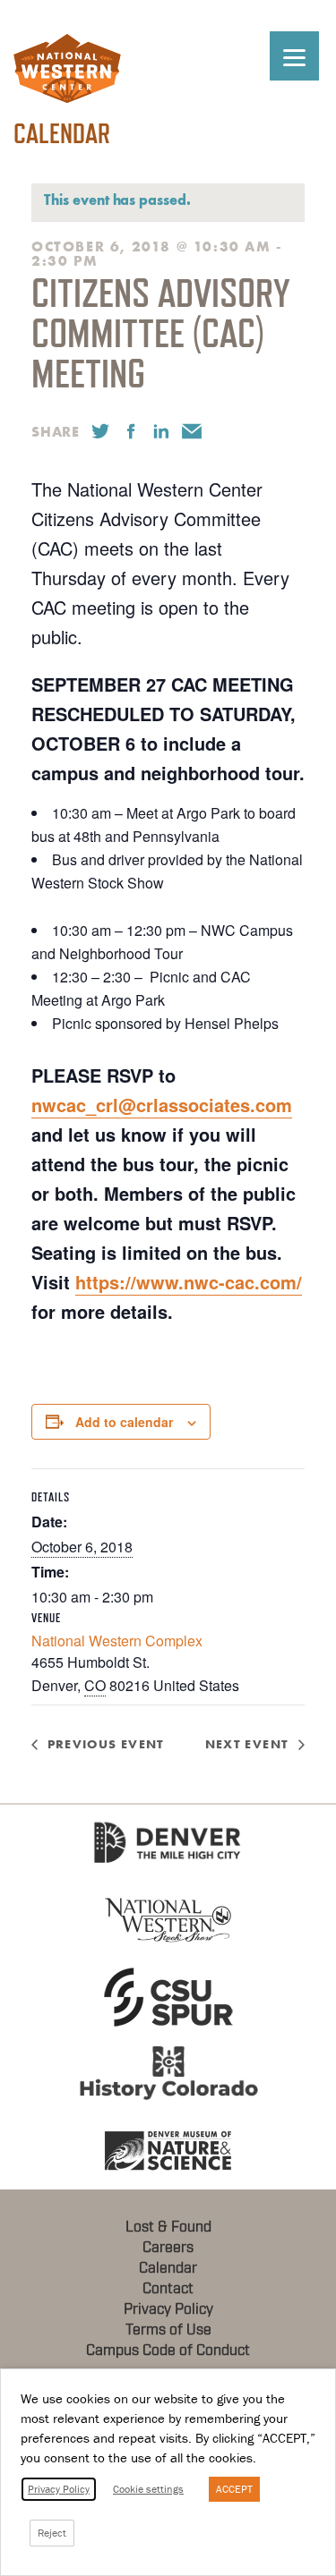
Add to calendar (124, 1422)
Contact (168, 2289)
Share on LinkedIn (161, 431)
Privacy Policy (168, 2309)
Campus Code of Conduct (168, 2351)
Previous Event (106, 1744)
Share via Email (192, 431)
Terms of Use (168, 2330)
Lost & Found (168, 2227)
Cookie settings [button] (148, 2489)
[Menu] (294, 56)
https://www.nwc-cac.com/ (189, 1282)
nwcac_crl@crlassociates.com (162, 1105)
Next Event (247, 1744)
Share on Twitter (100, 431)
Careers (168, 2248)
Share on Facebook (131, 431)
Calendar (168, 2268)
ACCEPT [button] (234, 2489)
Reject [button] (52, 2533)
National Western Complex (117, 1641)
